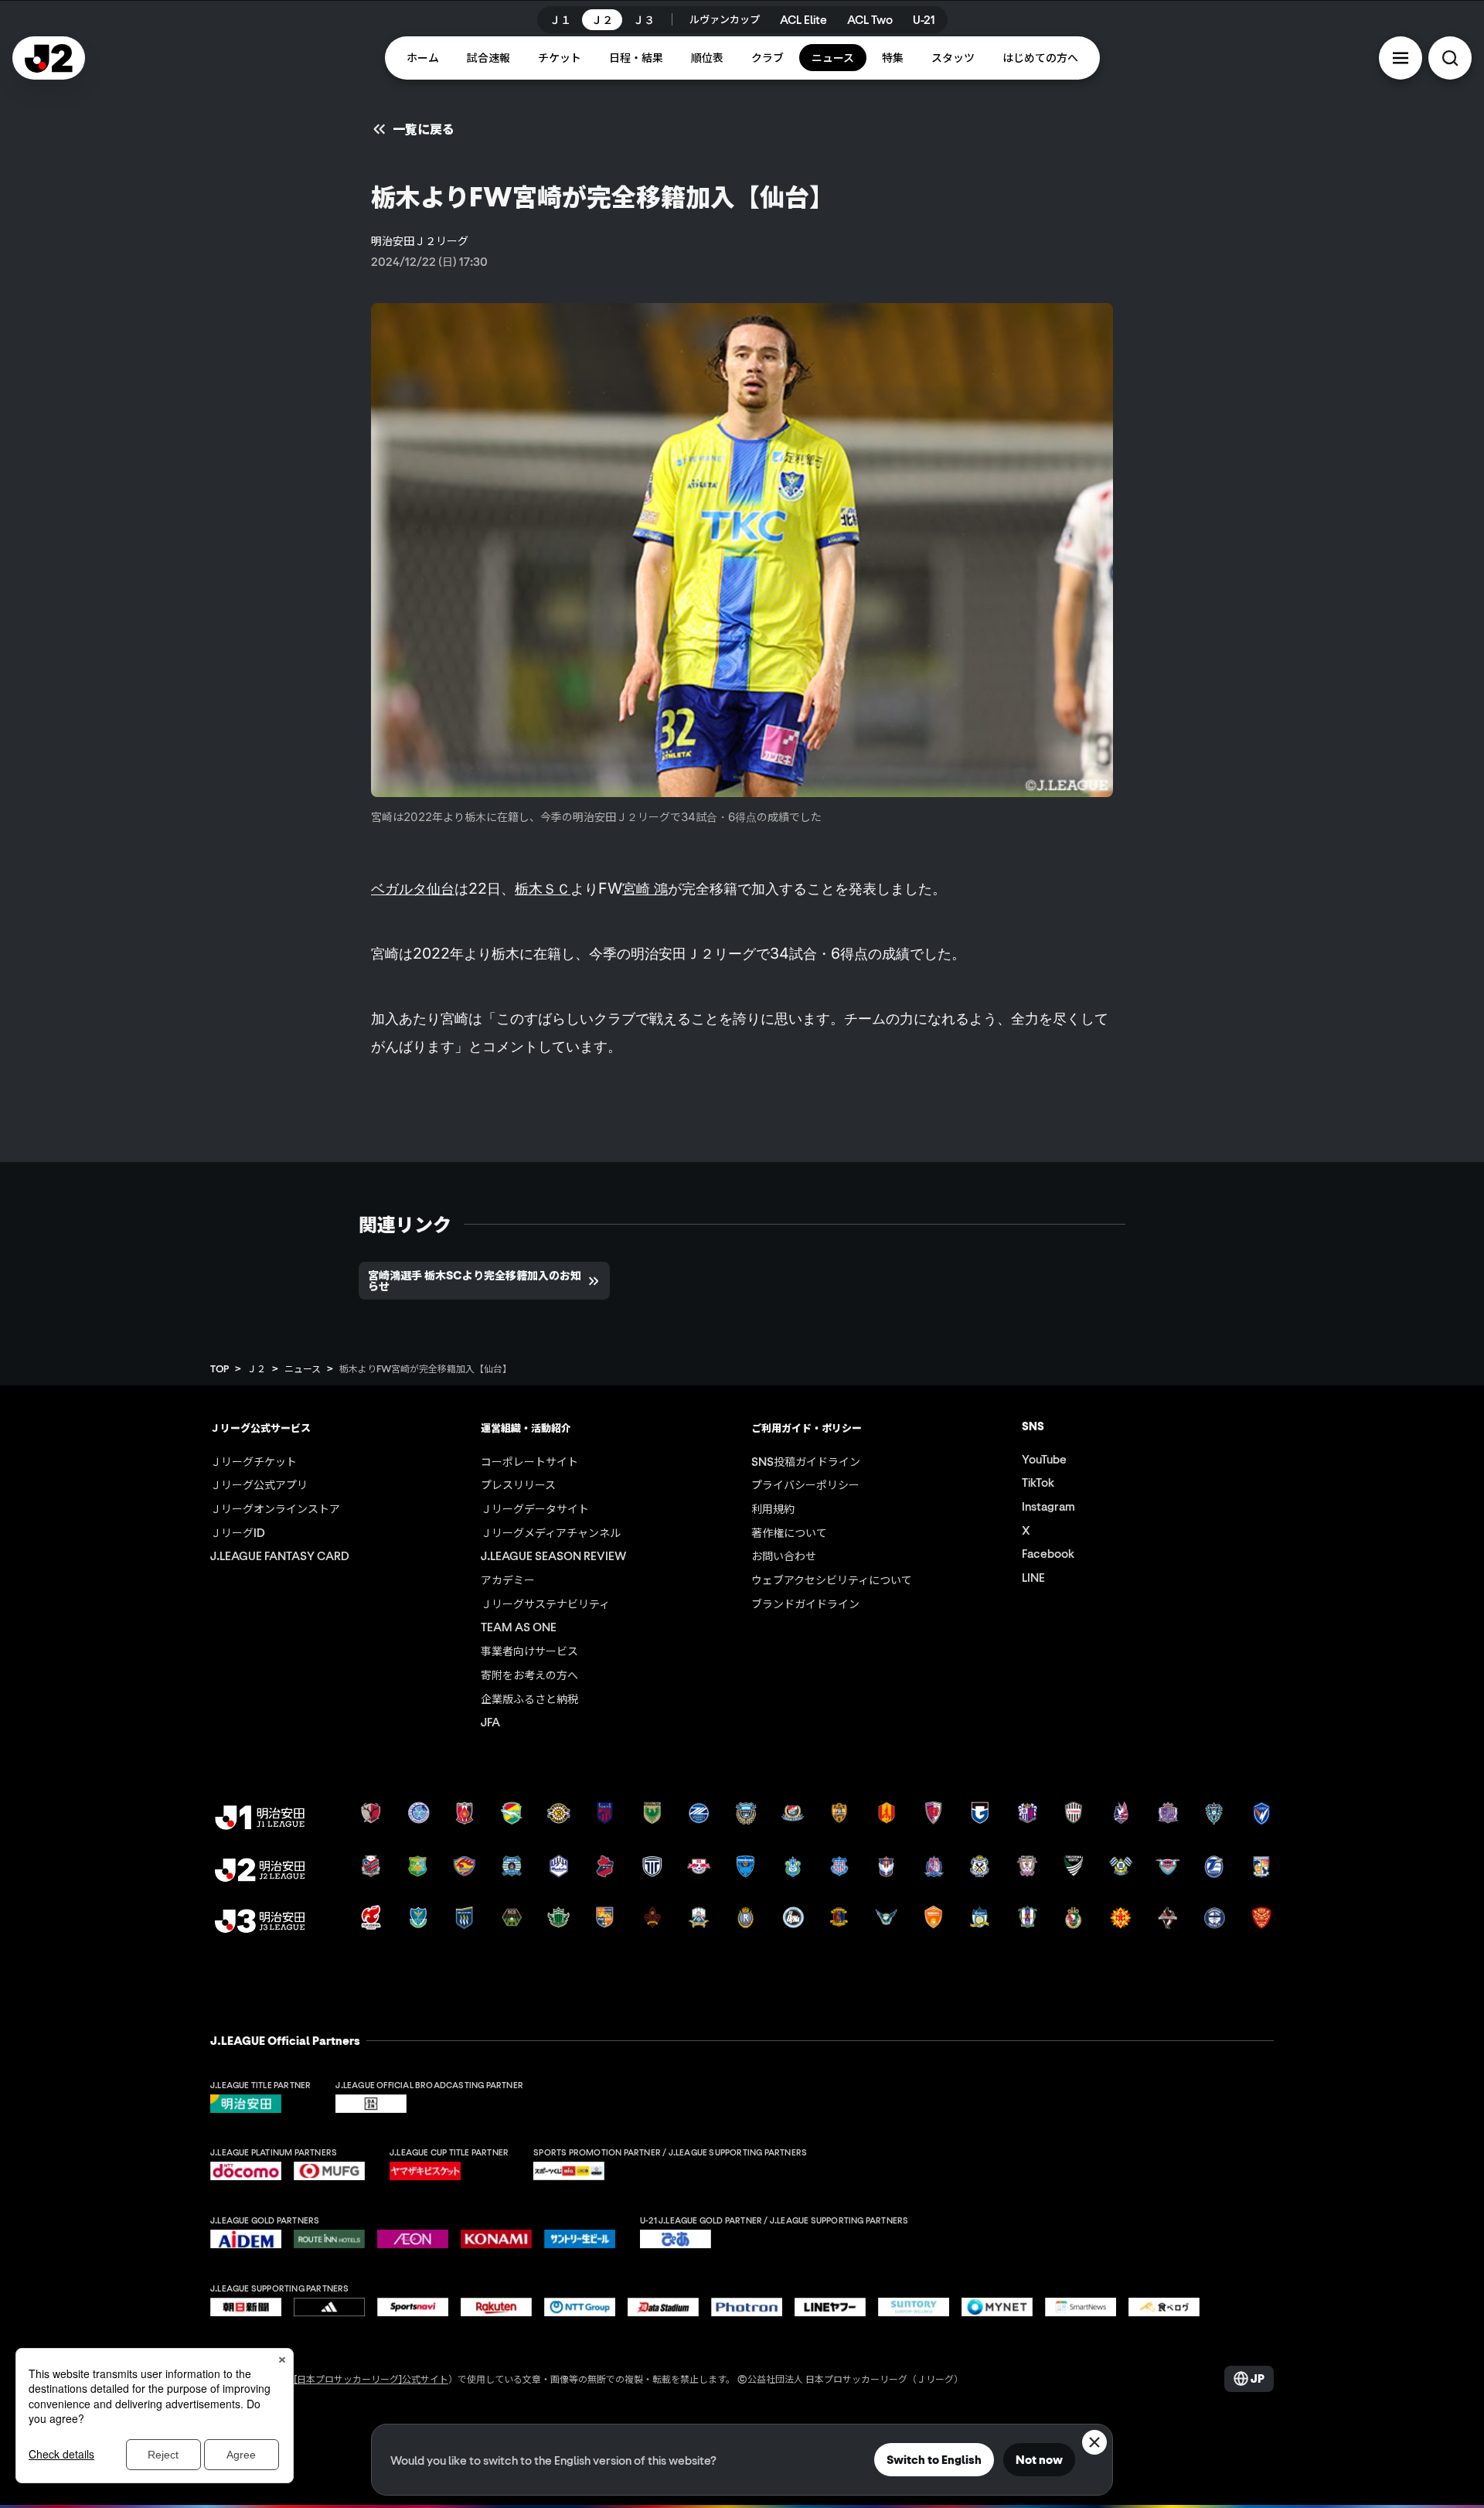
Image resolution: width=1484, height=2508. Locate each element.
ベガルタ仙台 (413, 888)
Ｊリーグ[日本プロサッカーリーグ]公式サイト (352, 2379)
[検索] (1450, 58)
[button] (1401, 58)
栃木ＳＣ (543, 888)
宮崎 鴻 (645, 888)
